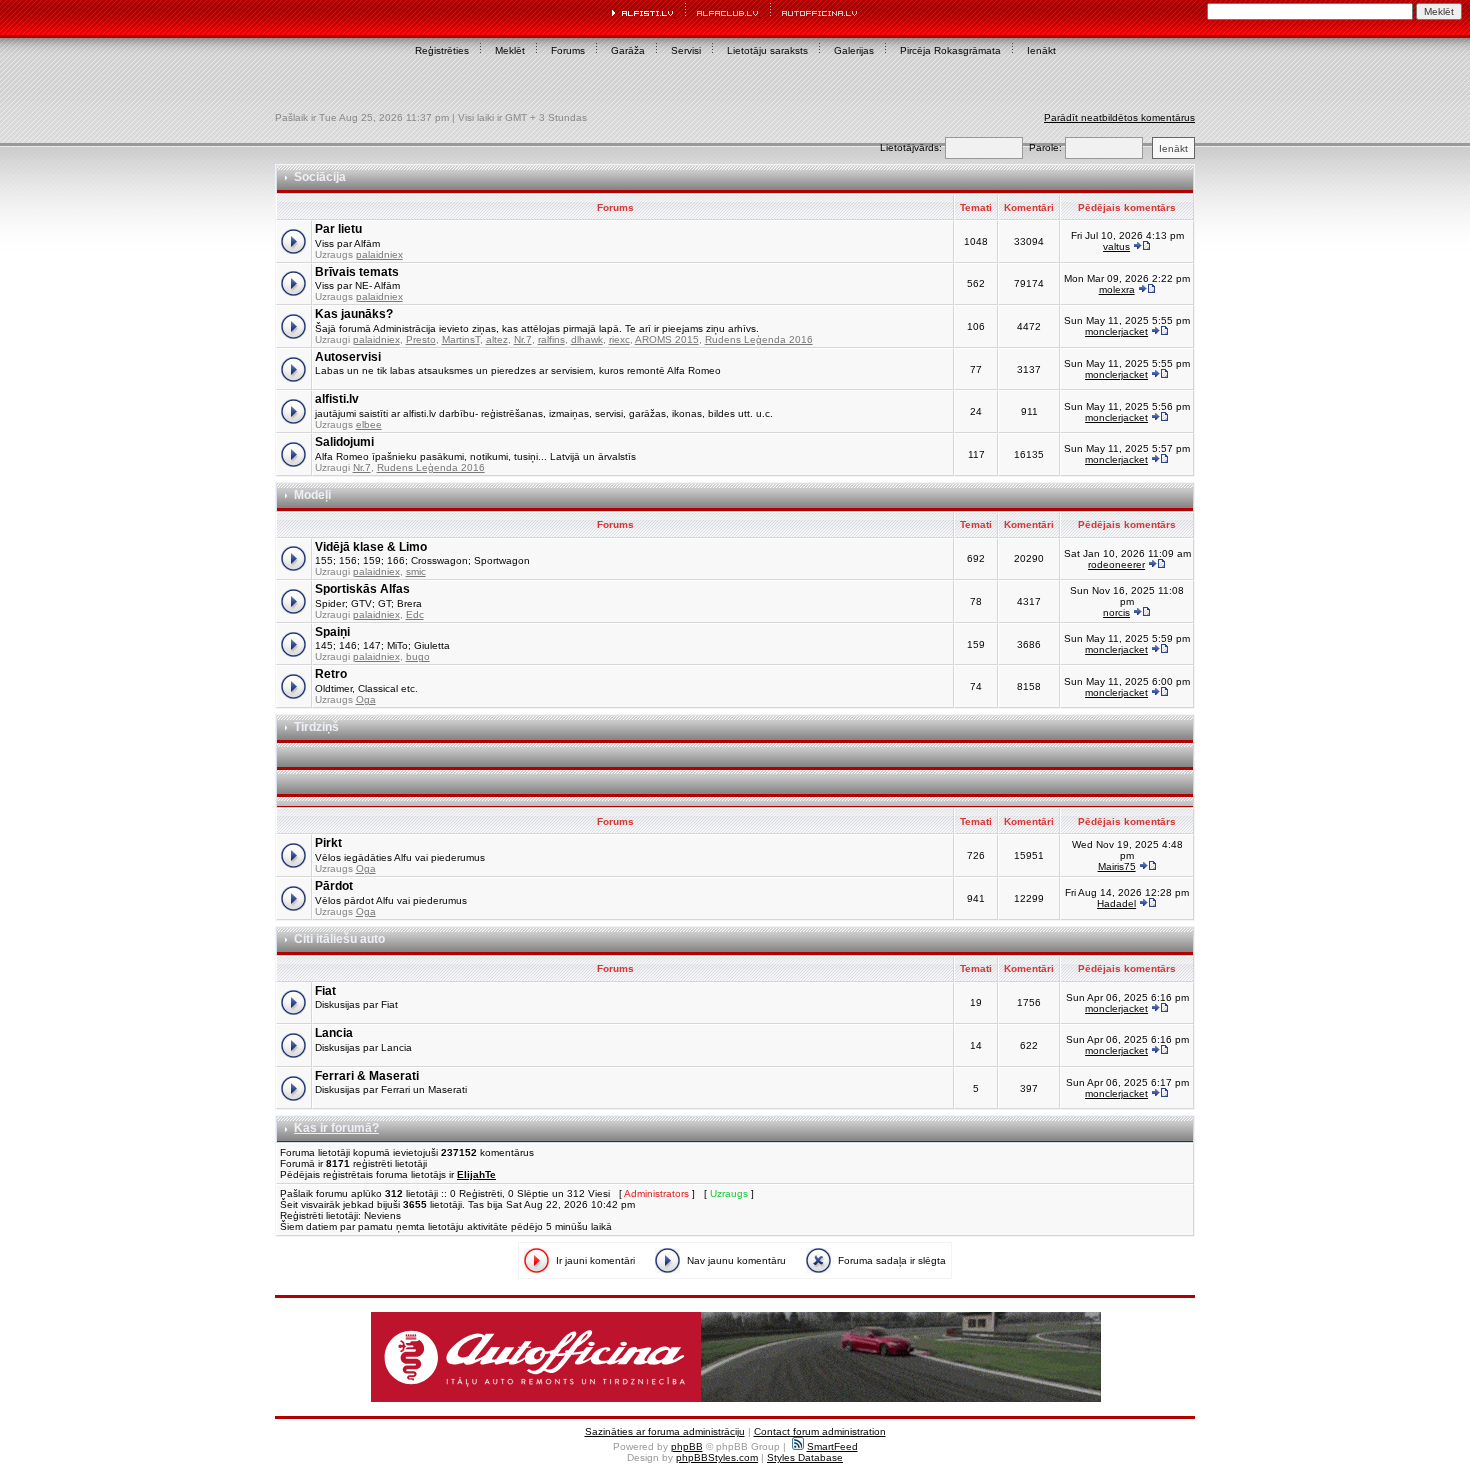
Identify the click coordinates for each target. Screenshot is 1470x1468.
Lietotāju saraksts (767, 50)
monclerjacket (1116, 331)
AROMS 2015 (667, 339)
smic (416, 571)
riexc (619, 339)
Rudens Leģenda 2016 (759, 339)
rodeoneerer (1116, 564)
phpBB (687, 1446)
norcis (1116, 612)
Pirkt (328, 843)
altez (497, 339)
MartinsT (461, 339)
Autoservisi (348, 357)
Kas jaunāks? (354, 314)
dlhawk (587, 339)
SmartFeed (832, 1446)
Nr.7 (523, 339)
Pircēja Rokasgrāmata (950, 50)
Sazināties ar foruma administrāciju (665, 1431)
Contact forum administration (820, 1431)
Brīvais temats (357, 272)
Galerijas (854, 50)
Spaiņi (332, 632)
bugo (418, 656)
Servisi (686, 50)
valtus (1116, 246)
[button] (736, 1357)
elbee (369, 424)
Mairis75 (1117, 866)
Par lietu (338, 229)
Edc (415, 614)
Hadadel (1116, 903)
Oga (366, 699)
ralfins (551, 339)
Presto (421, 339)
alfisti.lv (337, 399)
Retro (331, 674)
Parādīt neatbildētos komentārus (1119, 117)
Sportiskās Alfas (362, 589)
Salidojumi (344, 442)
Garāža (628, 50)
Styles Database (805, 1457)
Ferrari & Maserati (367, 1076)
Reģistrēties (442, 50)
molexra (1117, 289)
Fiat (325, 991)
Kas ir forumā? (336, 1128)
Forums (568, 50)
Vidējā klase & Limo (371, 547)
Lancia (334, 1033)
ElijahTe (476, 1174)
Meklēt (510, 50)
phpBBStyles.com (717, 1457)
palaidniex (379, 254)
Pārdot (334, 886)
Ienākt (1041, 50)
